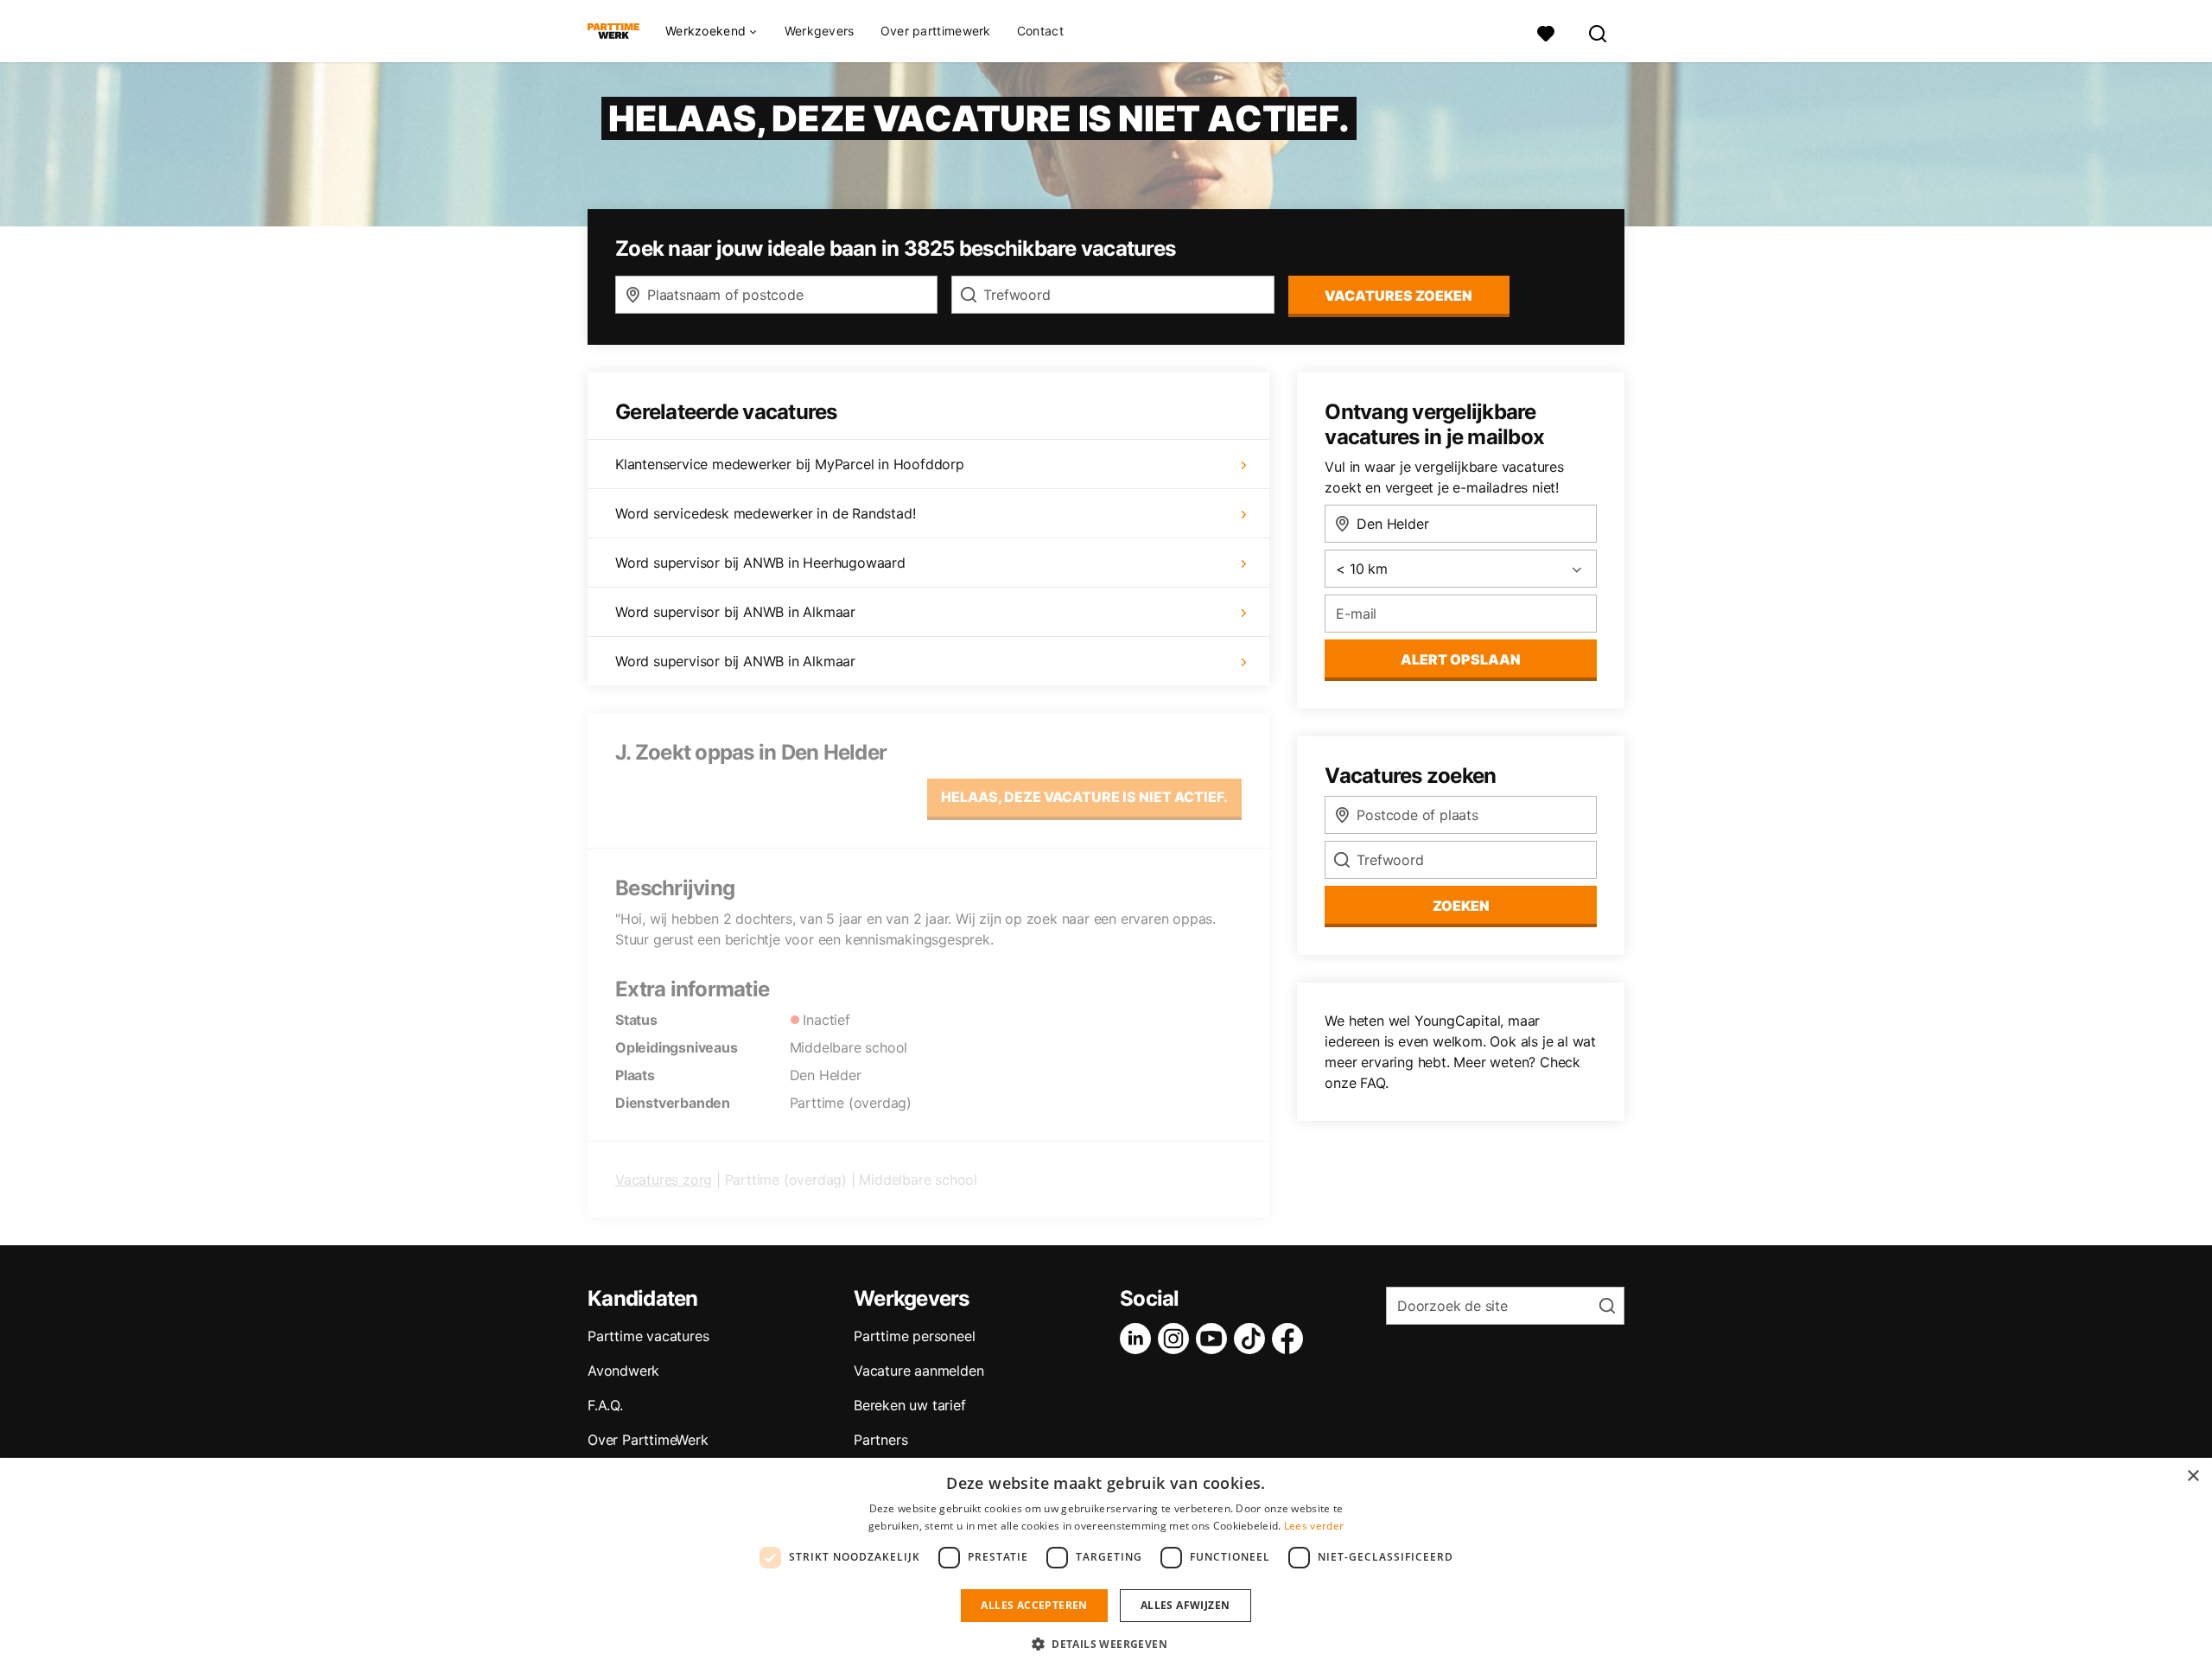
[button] (1106, 1644)
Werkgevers (820, 31)
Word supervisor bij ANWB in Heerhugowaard (760, 563)
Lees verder (1314, 1526)
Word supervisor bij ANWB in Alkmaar (735, 612)
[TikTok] (1253, 1339)
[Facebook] (1291, 1339)
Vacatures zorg (664, 1180)
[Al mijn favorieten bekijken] (1546, 32)
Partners (880, 1440)
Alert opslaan (1461, 659)
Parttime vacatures (648, 1336)
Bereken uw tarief (910, 1405)
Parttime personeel (914, 1336)
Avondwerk (623, 1371)
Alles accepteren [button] (1034, 1605)
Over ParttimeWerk (648, 1440)
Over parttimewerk (936, 31)
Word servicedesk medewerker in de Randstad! (765, 513)
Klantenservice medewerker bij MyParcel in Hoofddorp (790, 464)
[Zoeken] (1599, 32)
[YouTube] (1215, 1339)
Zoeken (1461, 906)
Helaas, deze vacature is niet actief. (1084, 797)
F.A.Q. (605, 1405)
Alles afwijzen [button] (1185, 1605)
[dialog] (1106, 1565)
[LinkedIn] (1139, 1339)
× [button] (2193, 1476)
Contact (1040, 31)
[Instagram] (1177, 1339)
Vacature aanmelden (918, 1371)
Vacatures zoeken (1398, 296)
